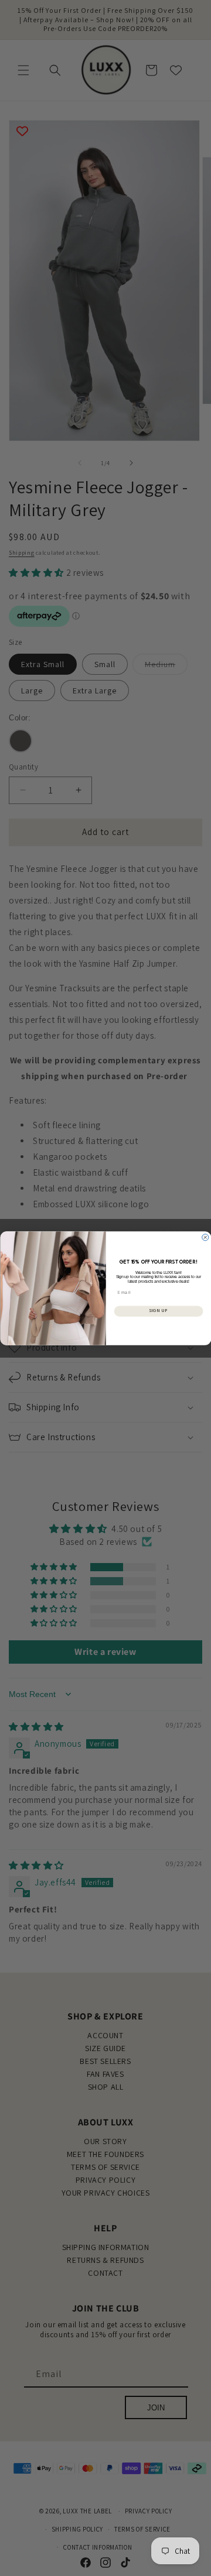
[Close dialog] (205, 1237)
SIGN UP (158, 1311)
